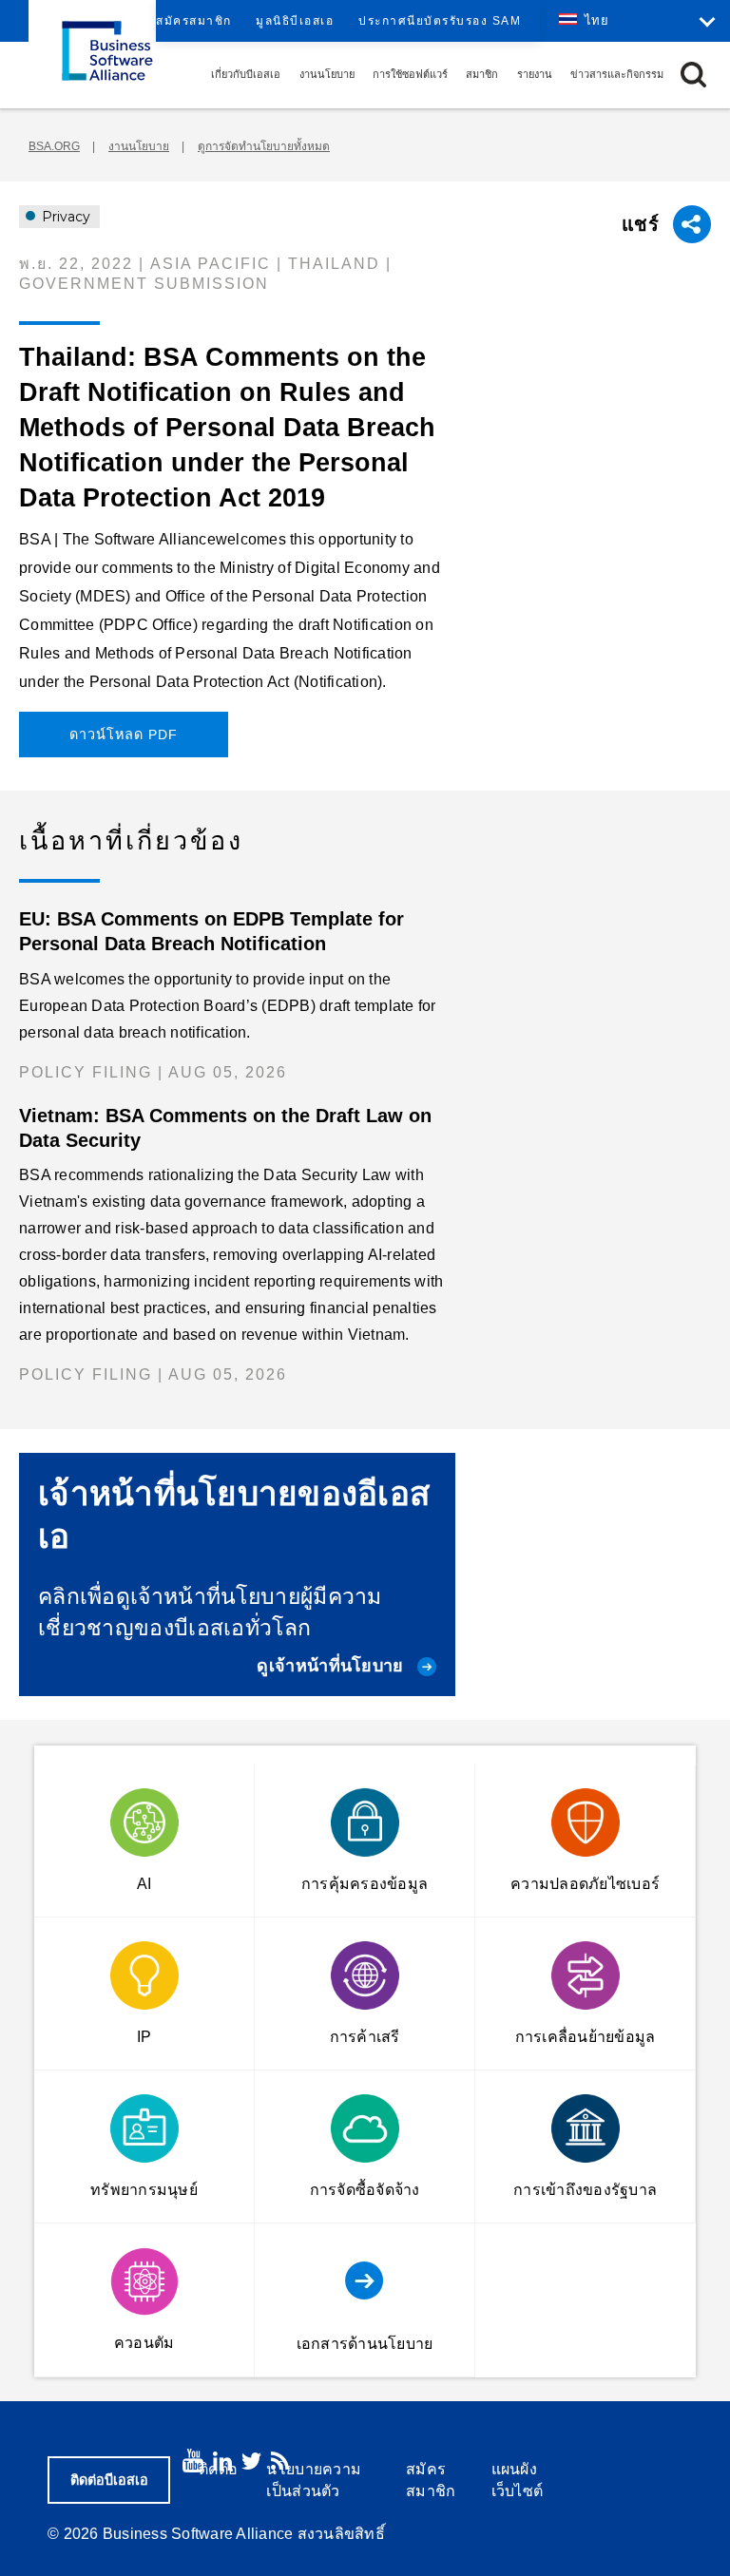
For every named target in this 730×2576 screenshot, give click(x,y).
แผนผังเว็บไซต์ (518, 2480)
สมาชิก (482, 74)
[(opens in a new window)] (193, 2461)
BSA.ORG (54, 146)
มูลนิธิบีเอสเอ (295, 21)
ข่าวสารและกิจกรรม (617, 74)
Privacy (64, 217)
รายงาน (535, 74)
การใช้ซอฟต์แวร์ (410, 74)
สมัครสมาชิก (194, 21)
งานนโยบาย (327, 74)
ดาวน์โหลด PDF (124, 735)
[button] (693, 75)
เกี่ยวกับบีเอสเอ (246, 74)
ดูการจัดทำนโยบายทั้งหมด (264, 146)
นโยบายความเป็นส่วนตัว (314, 2480)
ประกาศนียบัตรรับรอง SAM (440, 21)
